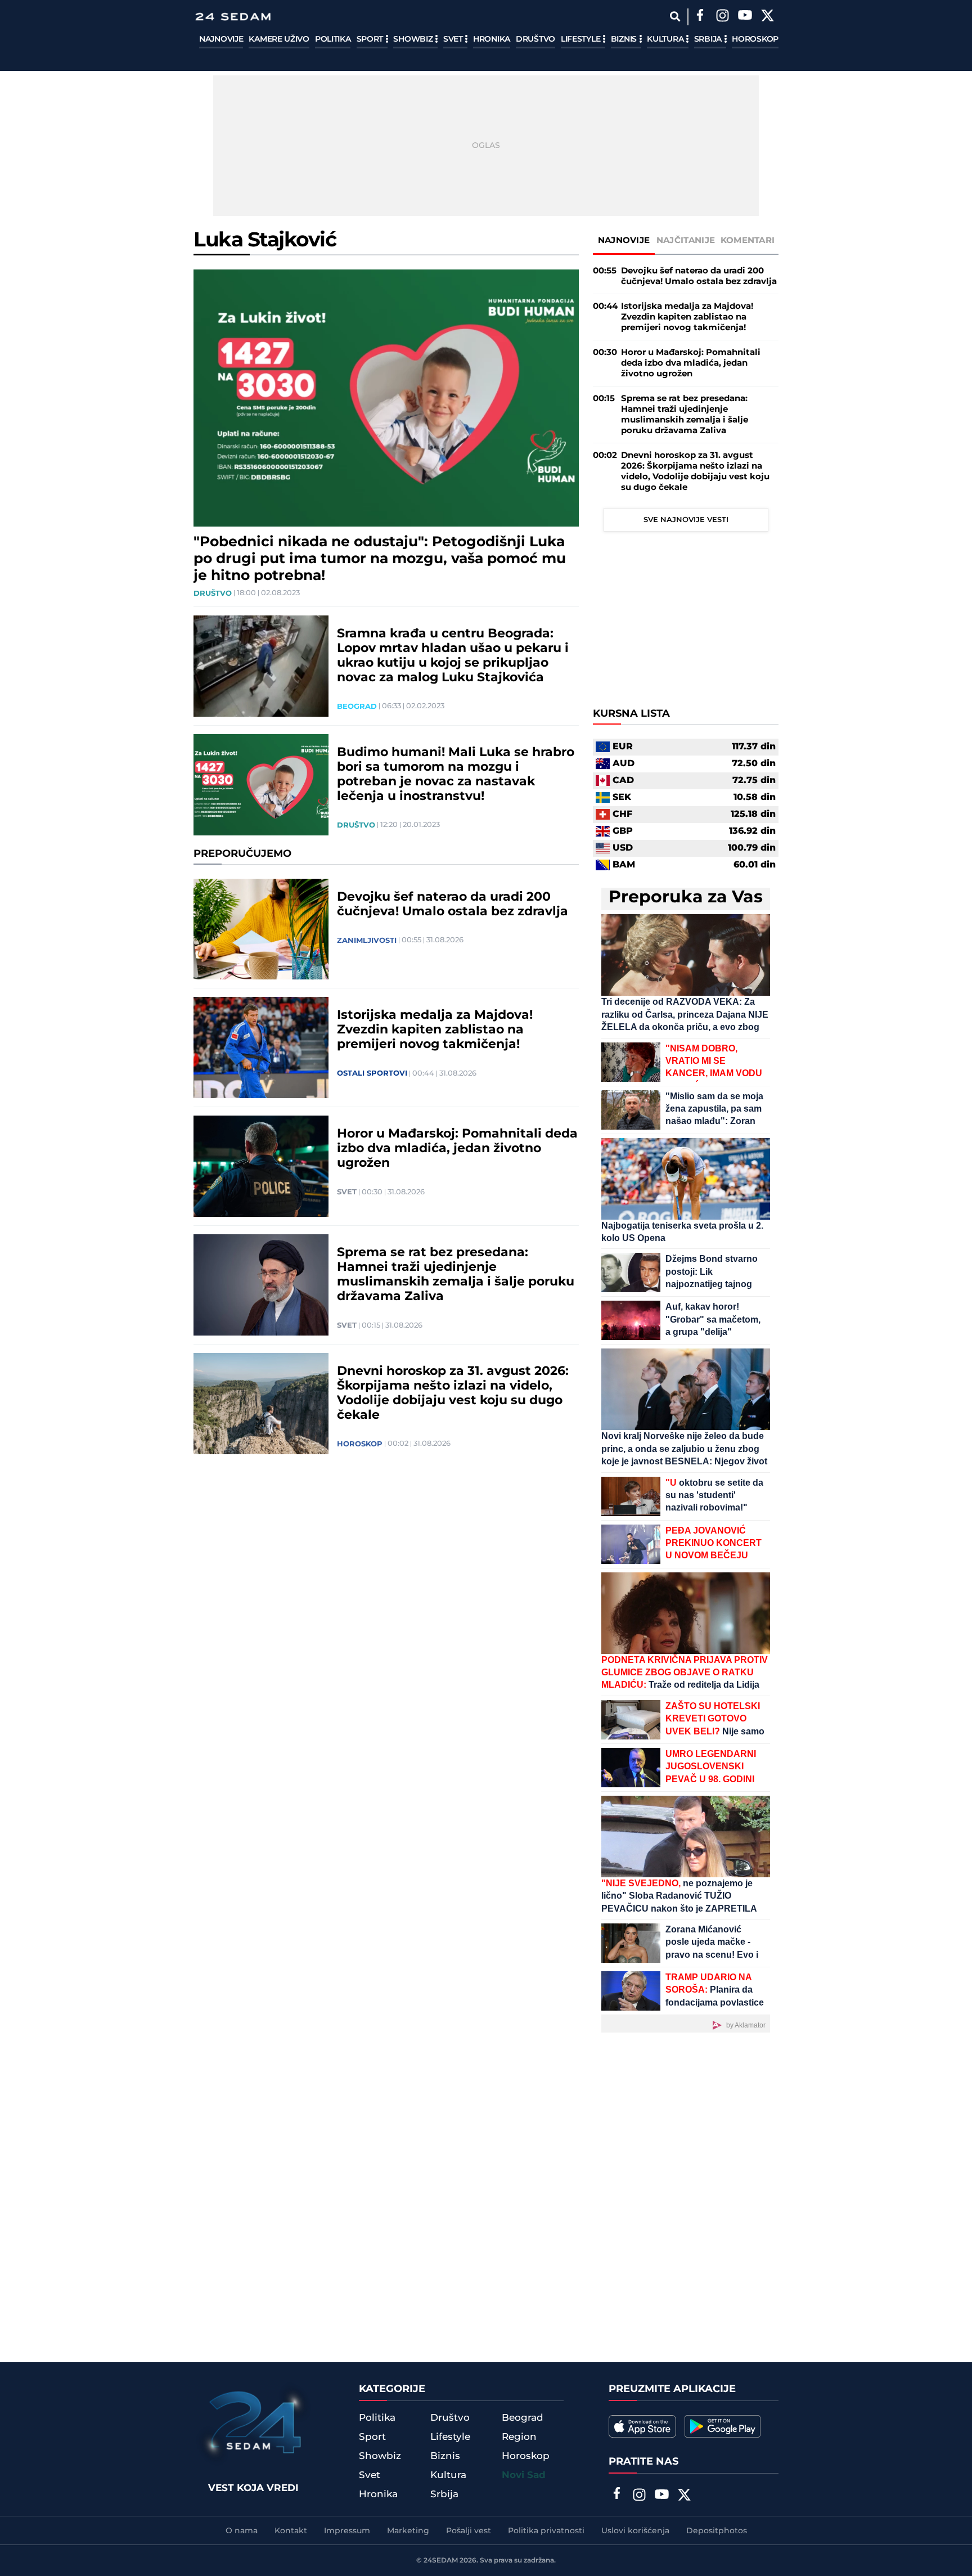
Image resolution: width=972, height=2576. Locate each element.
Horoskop (755, 39)
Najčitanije (686, 240)
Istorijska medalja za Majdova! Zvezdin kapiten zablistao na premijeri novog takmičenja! (435, 1030)
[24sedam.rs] (233, 17)
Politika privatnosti (546, 2531)
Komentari (748, 240)
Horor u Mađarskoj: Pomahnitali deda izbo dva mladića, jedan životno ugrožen (457, 1149)
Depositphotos (717, 2531)
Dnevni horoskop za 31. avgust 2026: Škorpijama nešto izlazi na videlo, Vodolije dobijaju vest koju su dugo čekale (453, 1393)
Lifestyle (582, 39)
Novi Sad (524, 2475)
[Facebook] (700, 17)
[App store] (642, 2426)
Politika (333, 39)
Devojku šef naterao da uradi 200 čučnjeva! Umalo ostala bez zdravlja (453, 905)
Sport (371, 39)
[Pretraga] (675, 17)
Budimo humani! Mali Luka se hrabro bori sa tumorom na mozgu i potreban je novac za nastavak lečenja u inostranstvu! (456, 775)
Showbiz (414, 39)
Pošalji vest (469, 2531)
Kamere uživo (279, 39)
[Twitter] (767, 17)
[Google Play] (723, 2426)
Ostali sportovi (372, 1073)
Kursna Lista (631, 714)
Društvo (535, 39)
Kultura (666, 39)
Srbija (709, 39)
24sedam (441, 2561)
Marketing (408, 2531)
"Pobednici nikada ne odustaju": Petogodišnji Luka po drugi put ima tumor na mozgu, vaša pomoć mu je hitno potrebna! (380, 559)
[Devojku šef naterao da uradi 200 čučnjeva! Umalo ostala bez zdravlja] (261, 929)
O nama (242, 2531)
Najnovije (221, 39)
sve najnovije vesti (686, 520)
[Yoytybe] (745, 17)
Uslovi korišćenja (635, 2531)
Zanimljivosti (367, 941)
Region (519, 2437)
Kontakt (291, 2531)
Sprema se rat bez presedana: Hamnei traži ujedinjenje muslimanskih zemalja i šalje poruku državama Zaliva (456, 1275)
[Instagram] (722, 17)
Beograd (357, 707)
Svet (454, 39)
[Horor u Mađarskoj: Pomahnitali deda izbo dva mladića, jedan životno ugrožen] (261, 1166)
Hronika (492, 39)
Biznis (625, 39)
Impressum (347, 2531)
